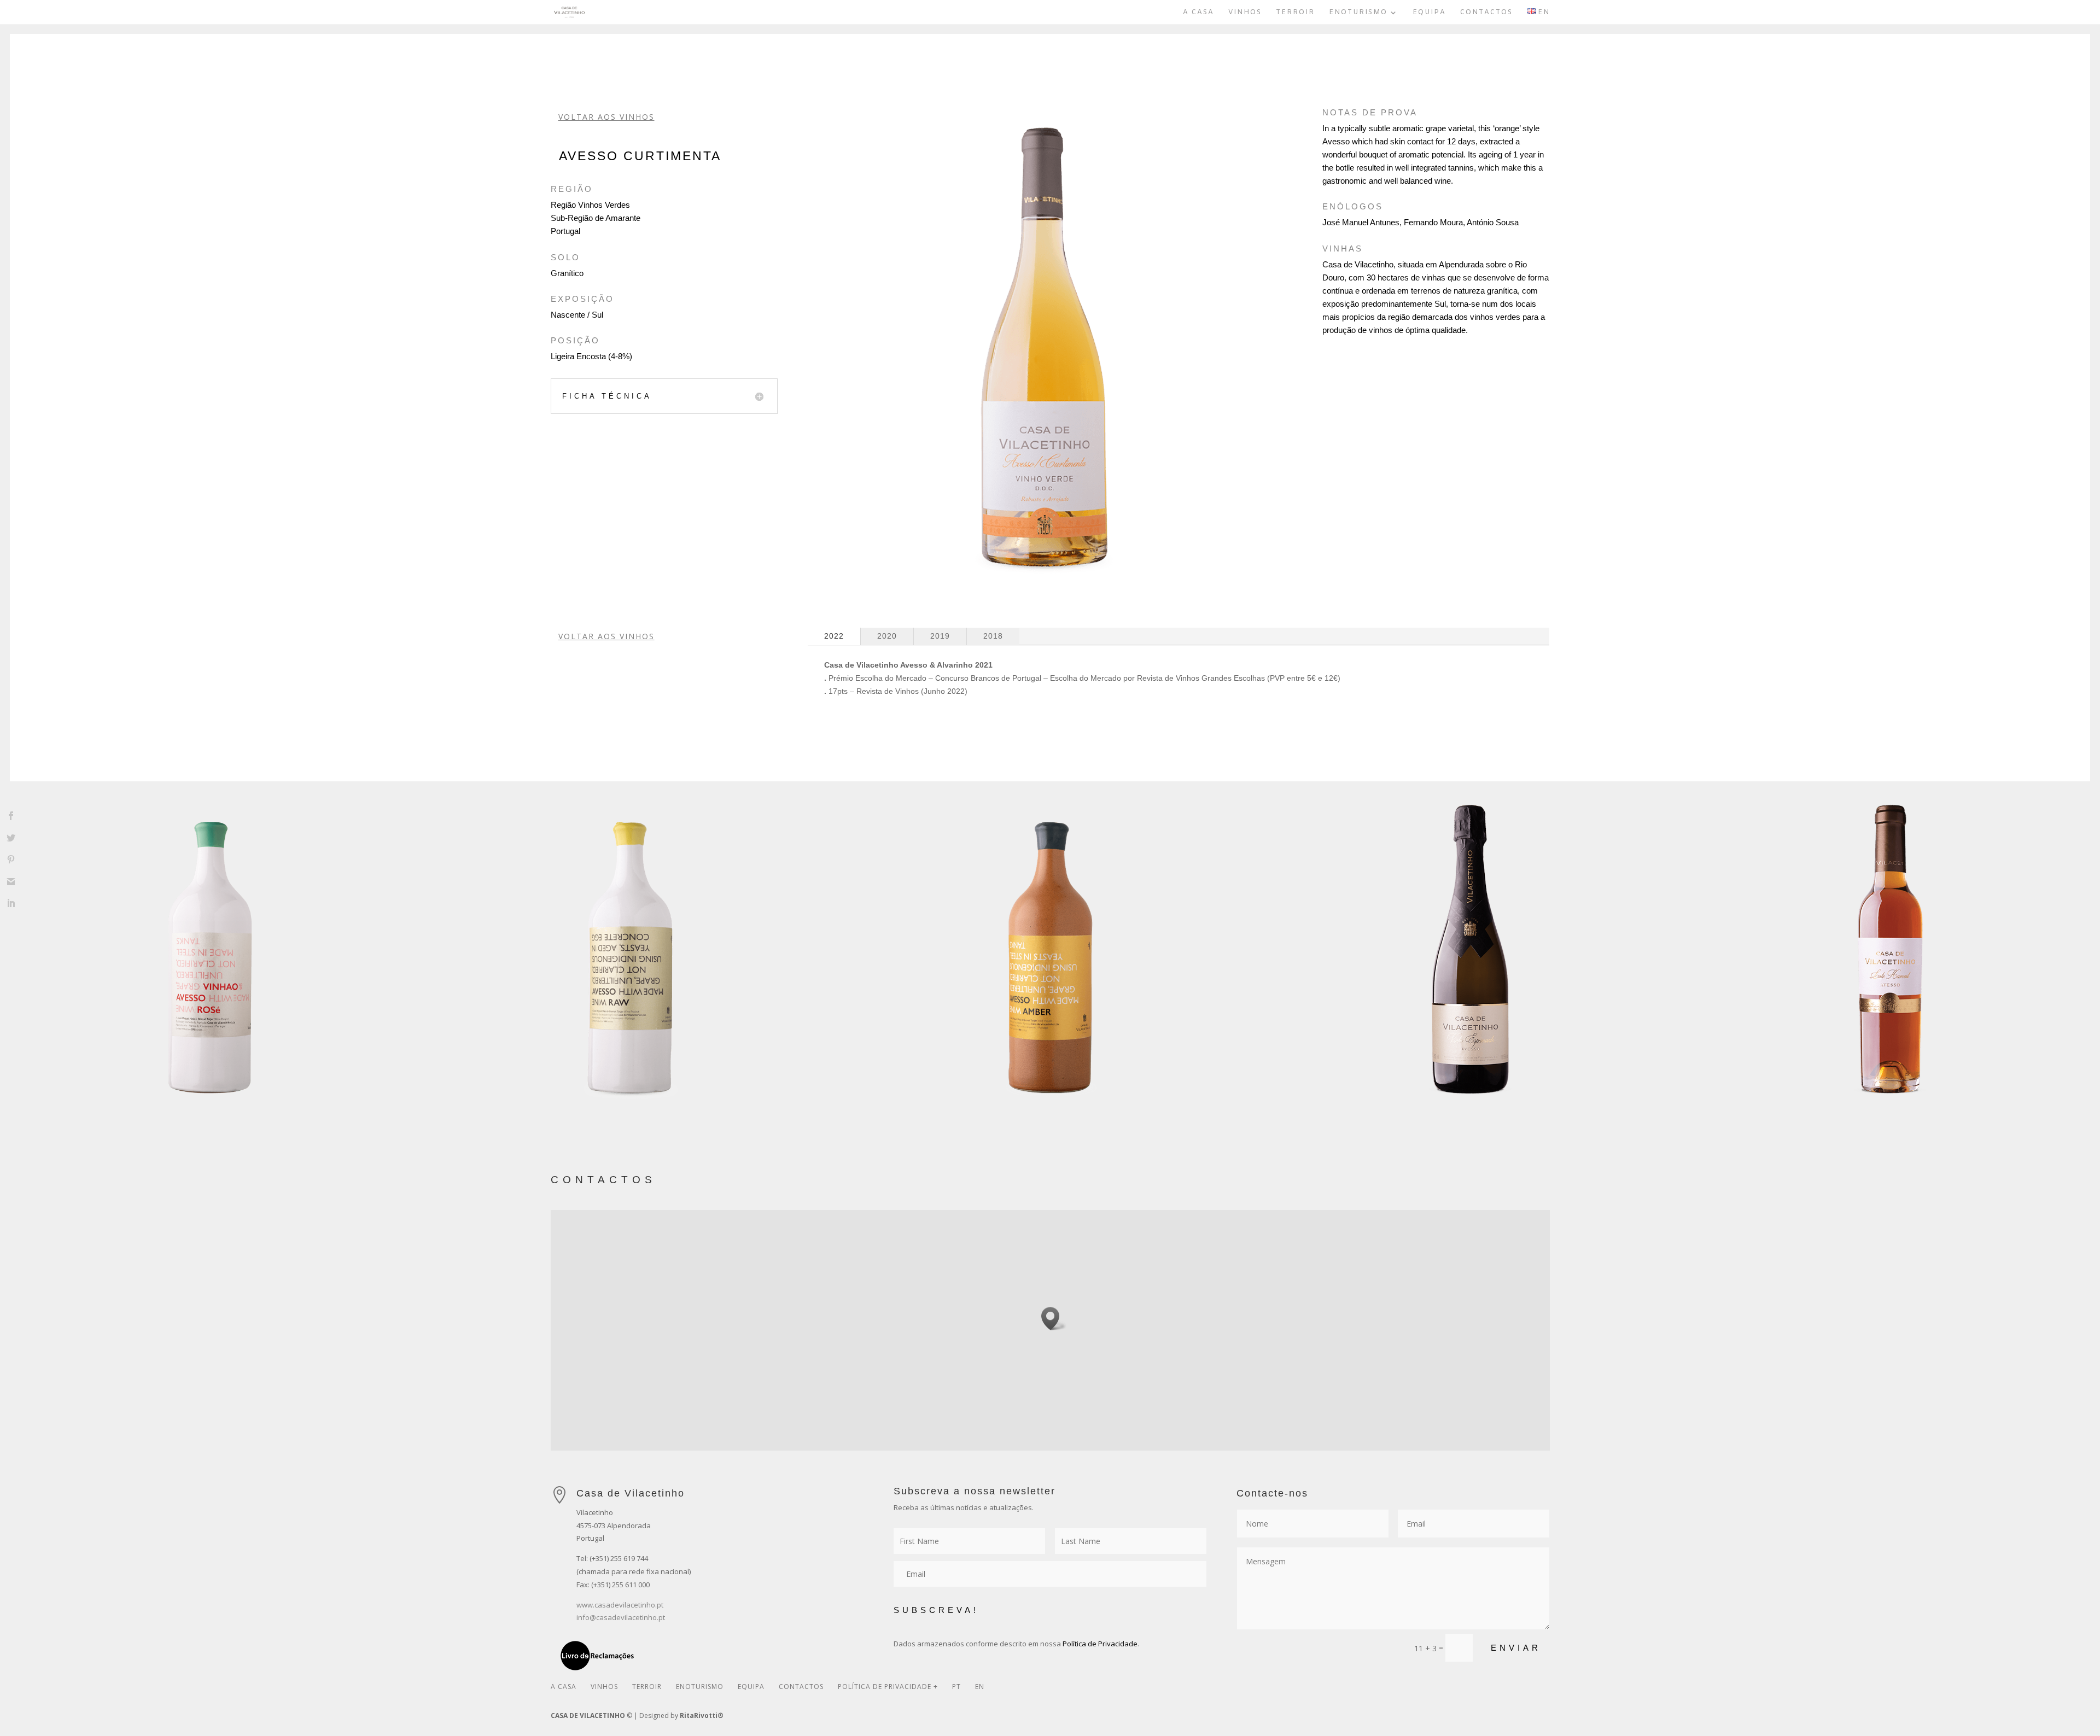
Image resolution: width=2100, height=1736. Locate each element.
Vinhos (1245, 13)
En (980, 1687)
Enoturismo (1358, 13)
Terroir (1295, 13)
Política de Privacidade (1100, 1644)
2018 (993, 636)
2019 (940, 636)
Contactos (1486, 13)
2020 (887, 636)
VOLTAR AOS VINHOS (606, 117)
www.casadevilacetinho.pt (620, 1605)
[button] (1054, 1319)
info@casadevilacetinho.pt (621, 1617)
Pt (956, 1687)
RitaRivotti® (702, 1715)
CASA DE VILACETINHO (588, 1715)
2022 (834, 636)
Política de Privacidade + (888, 1687)
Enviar (1516, 1648)
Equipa (1429, 13)
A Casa (1198, 13)
